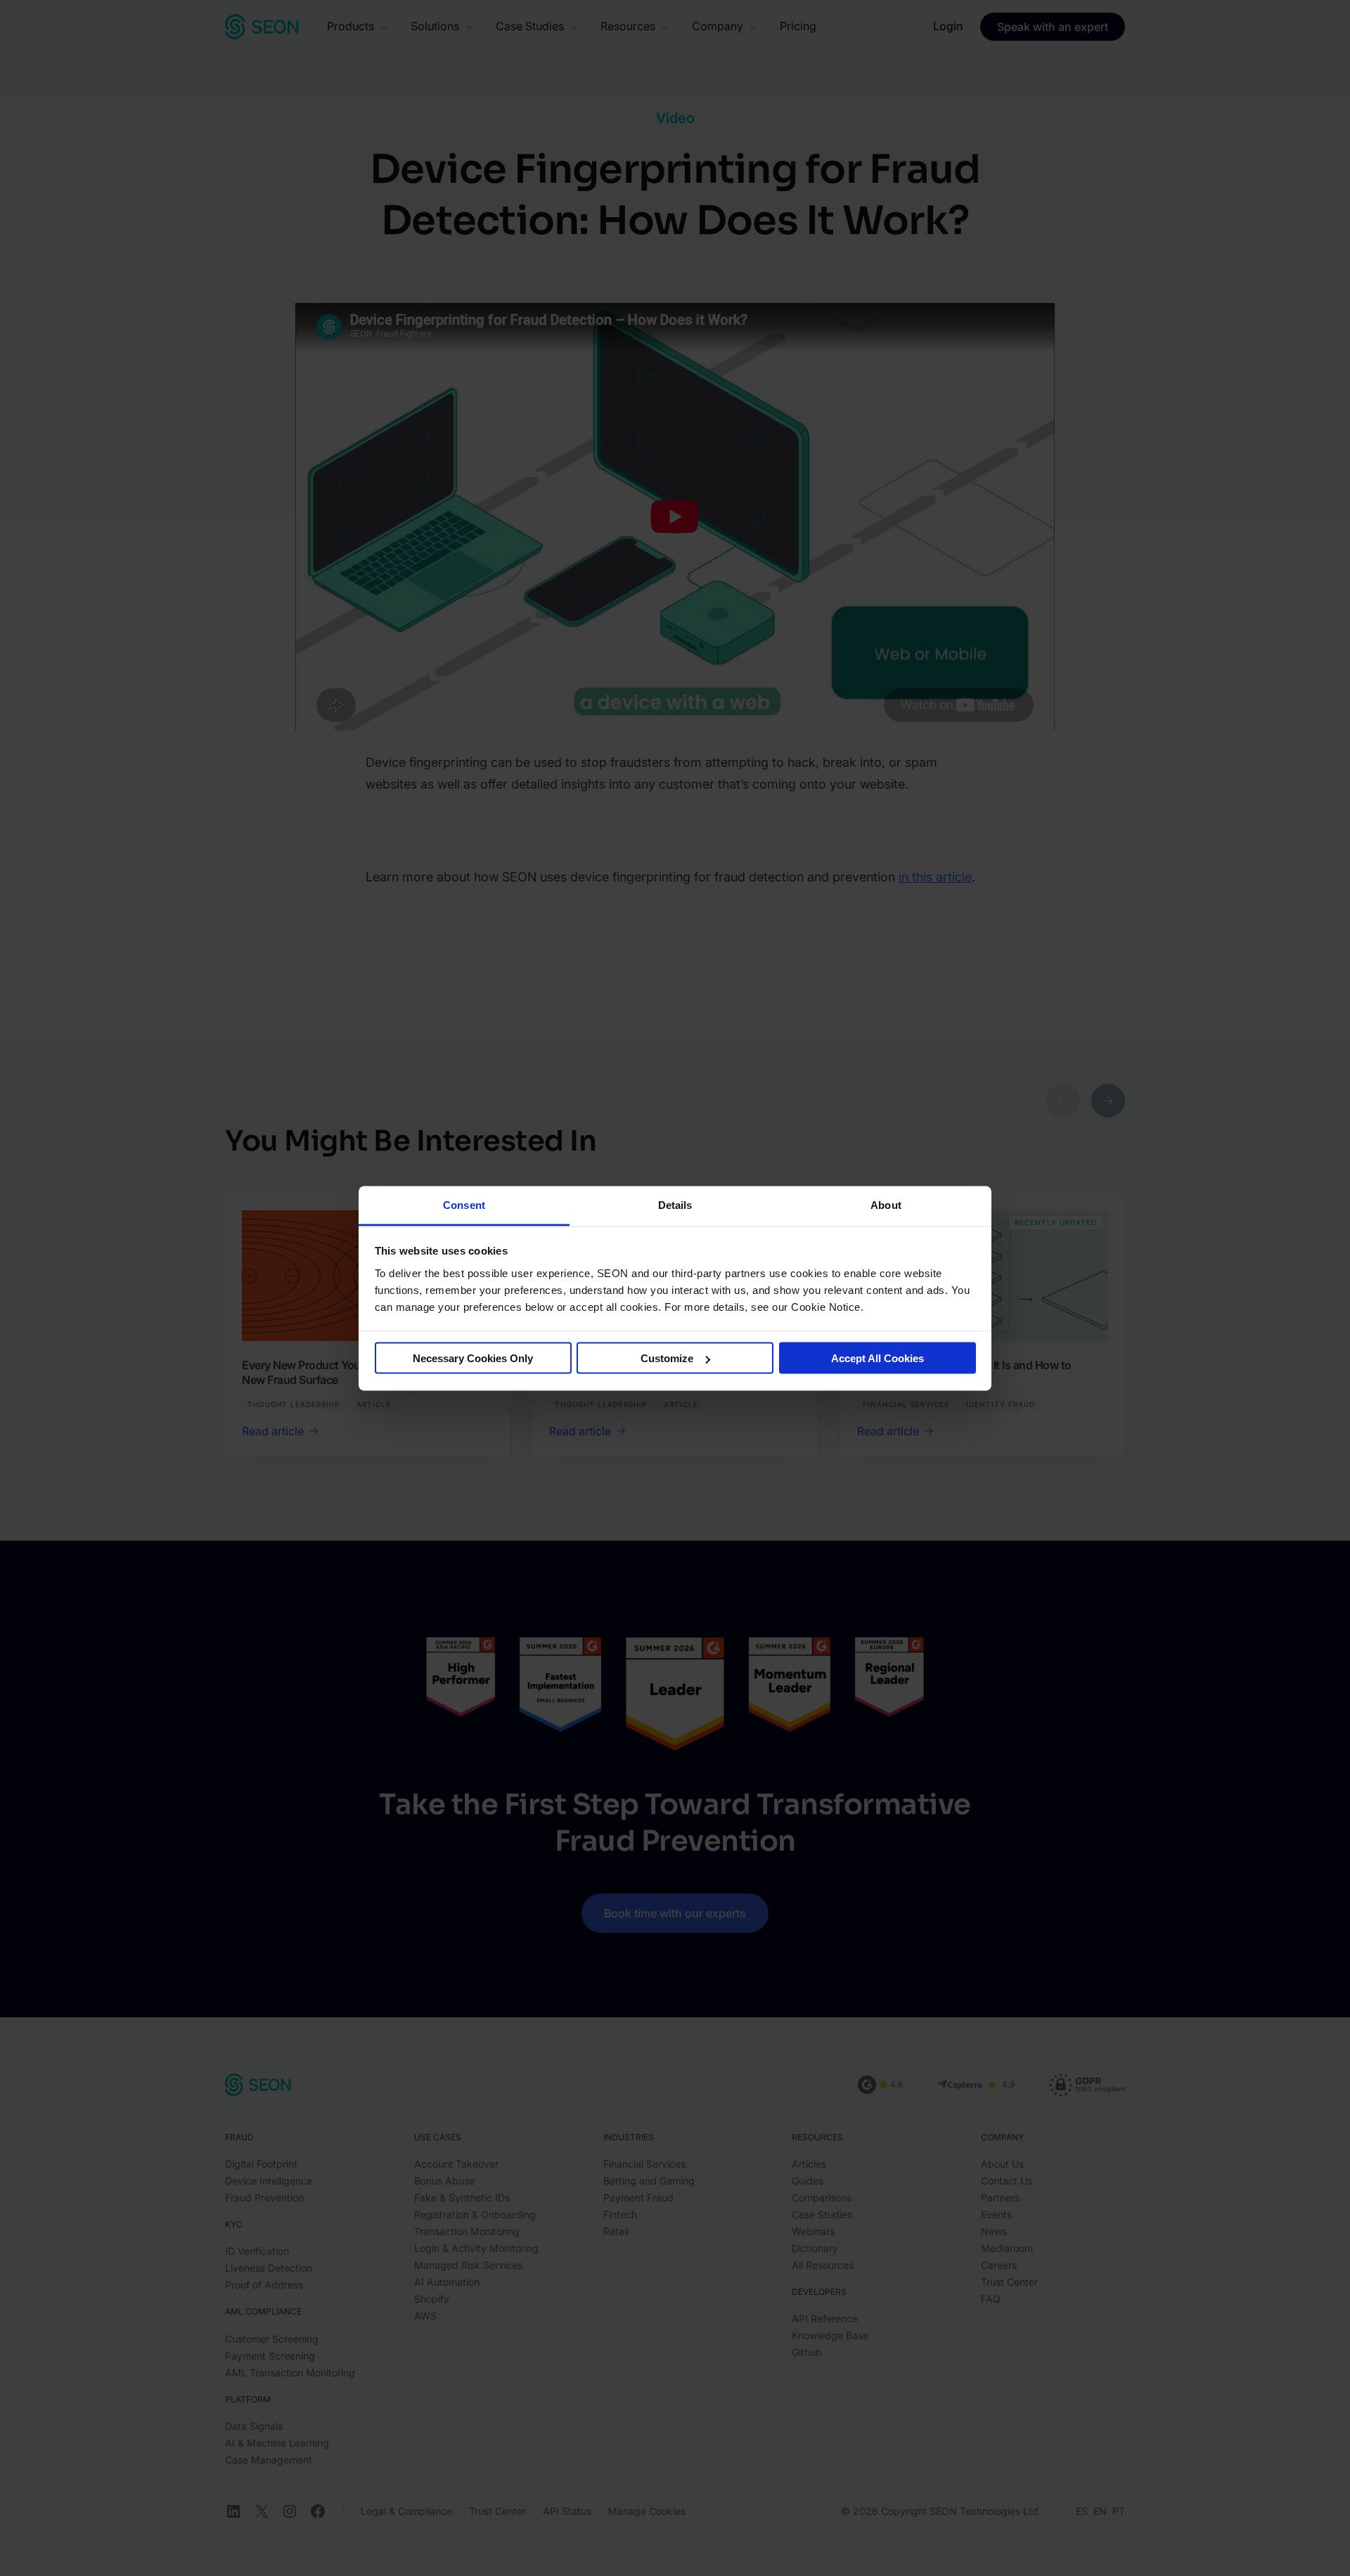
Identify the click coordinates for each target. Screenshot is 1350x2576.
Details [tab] (675, 1204)
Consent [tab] (464, 1204)
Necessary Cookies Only (473, 1358)
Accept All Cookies (877, 1358)
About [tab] (886, 1204)
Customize (667, 1358)
